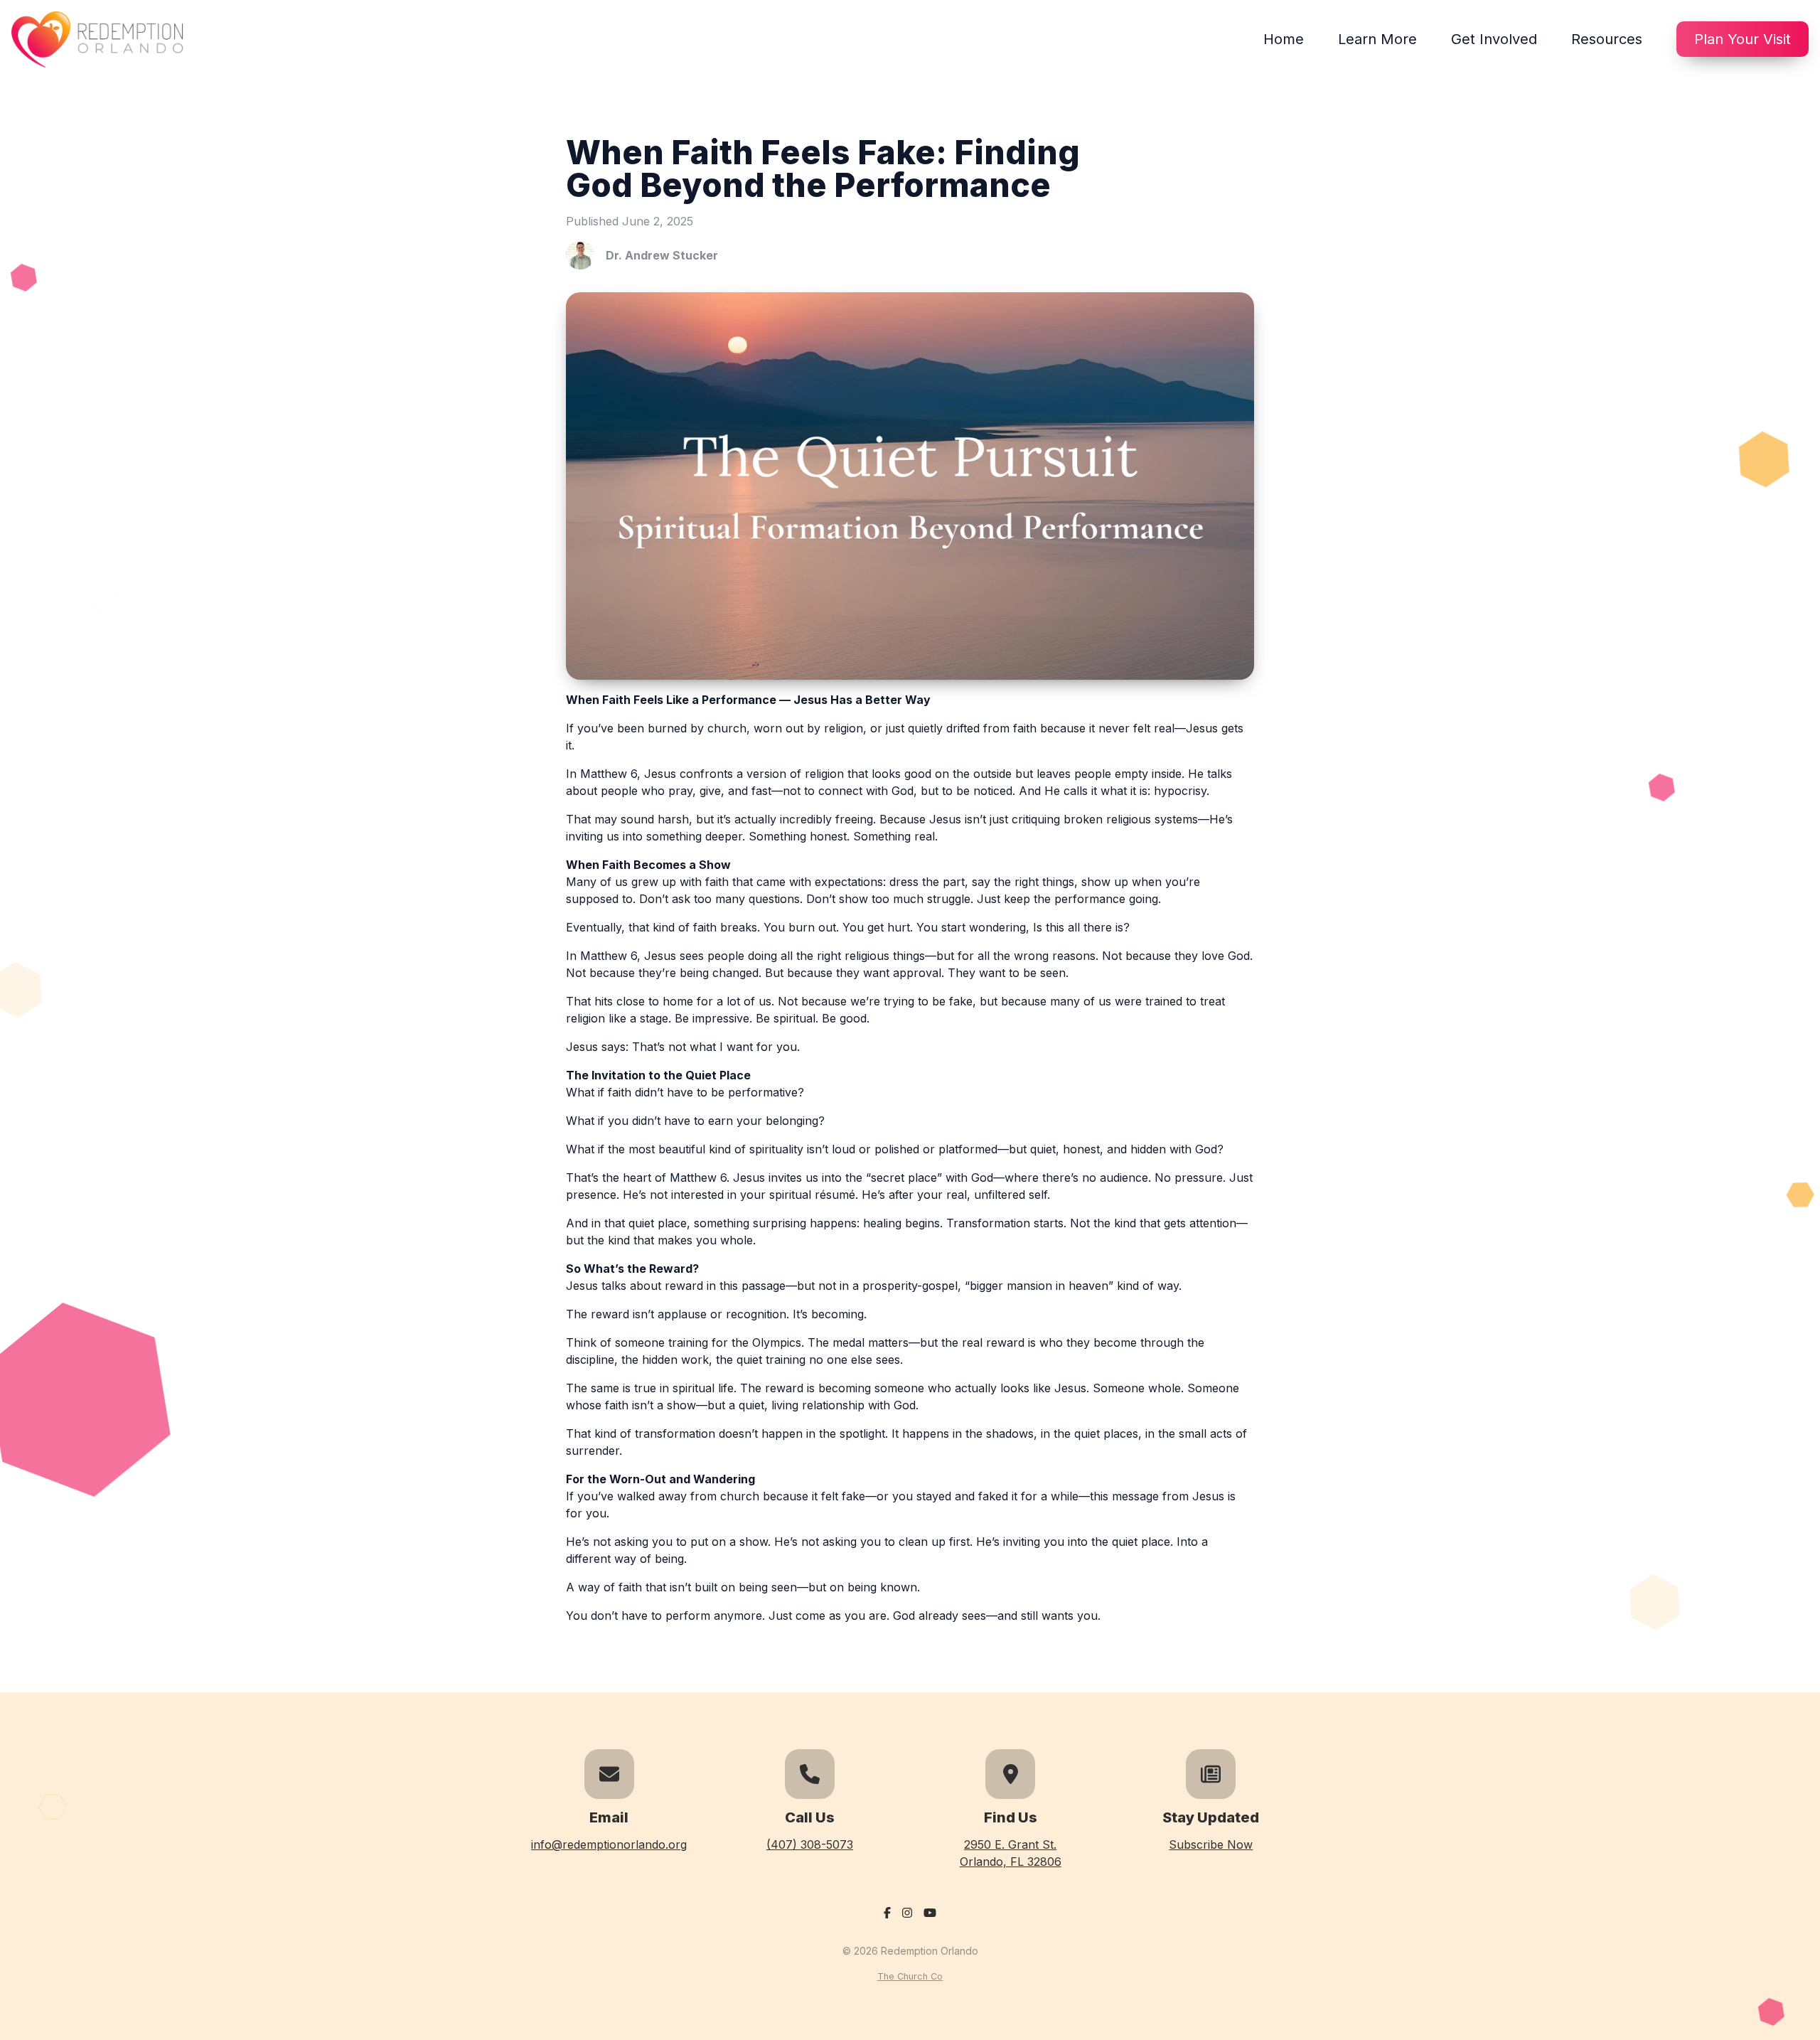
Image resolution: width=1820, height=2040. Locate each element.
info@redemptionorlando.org (609, 1844)
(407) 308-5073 (810, 1844)
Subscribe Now (1211, 1844)
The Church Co (910, 1976)
